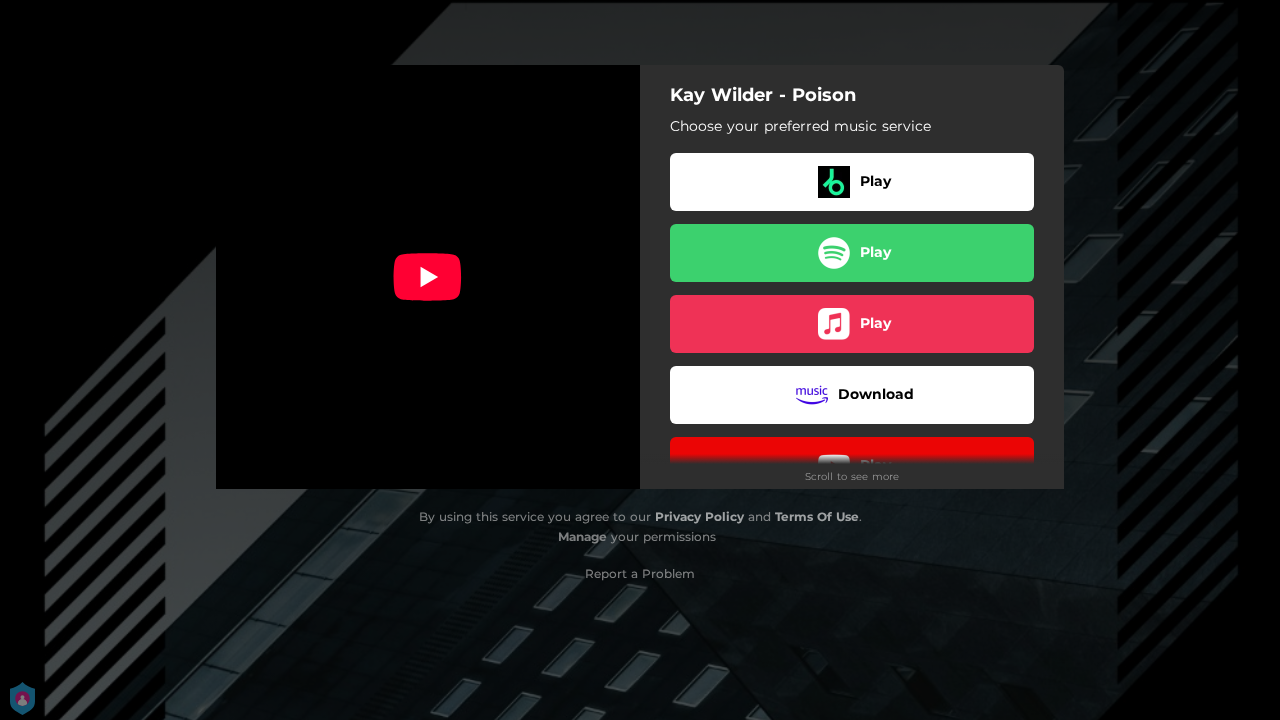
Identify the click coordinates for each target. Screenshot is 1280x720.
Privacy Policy (699, 516)
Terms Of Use (817, 516)
